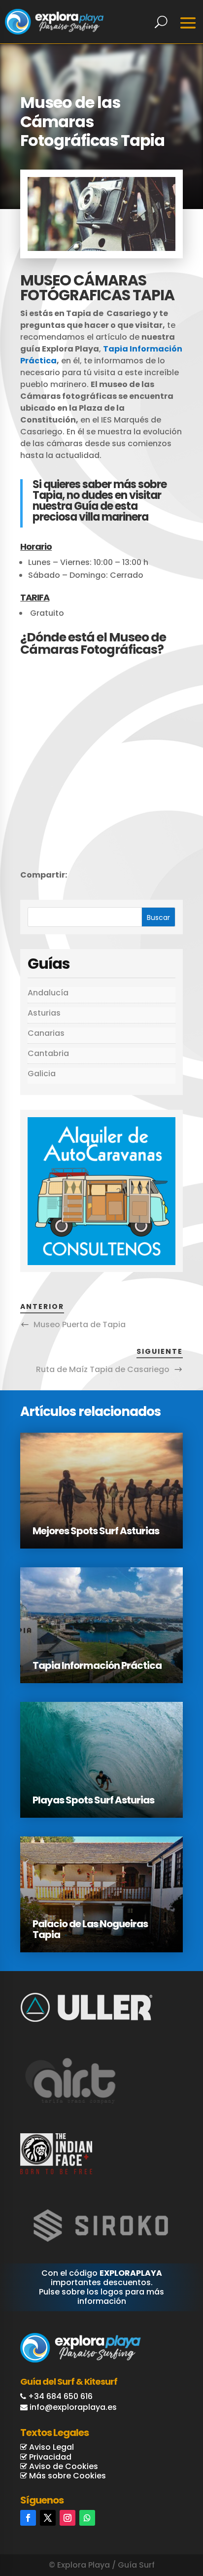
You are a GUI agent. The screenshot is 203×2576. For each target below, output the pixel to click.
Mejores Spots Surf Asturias (96, 1531)
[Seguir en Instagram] (68, 2518)
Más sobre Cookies (67, 2476)
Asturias (44, 1013)
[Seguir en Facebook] (28, 2518)
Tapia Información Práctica (97, 1665)
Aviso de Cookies (63, 2466)
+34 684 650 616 (60, 2396)
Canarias (46, 1033)
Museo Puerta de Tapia (80, 1324)
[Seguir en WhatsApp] (87, 2518)
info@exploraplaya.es (73, 2407)
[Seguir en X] (48, 2518)
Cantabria (48, 1053)
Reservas (161, 2527)
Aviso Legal (51, 2447)
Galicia (42, 1074)
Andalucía (48, 993)
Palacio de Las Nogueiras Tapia (90, 1929)
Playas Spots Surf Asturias (93, 1800)
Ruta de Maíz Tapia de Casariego (103, 1369)
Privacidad (49, 2457)
